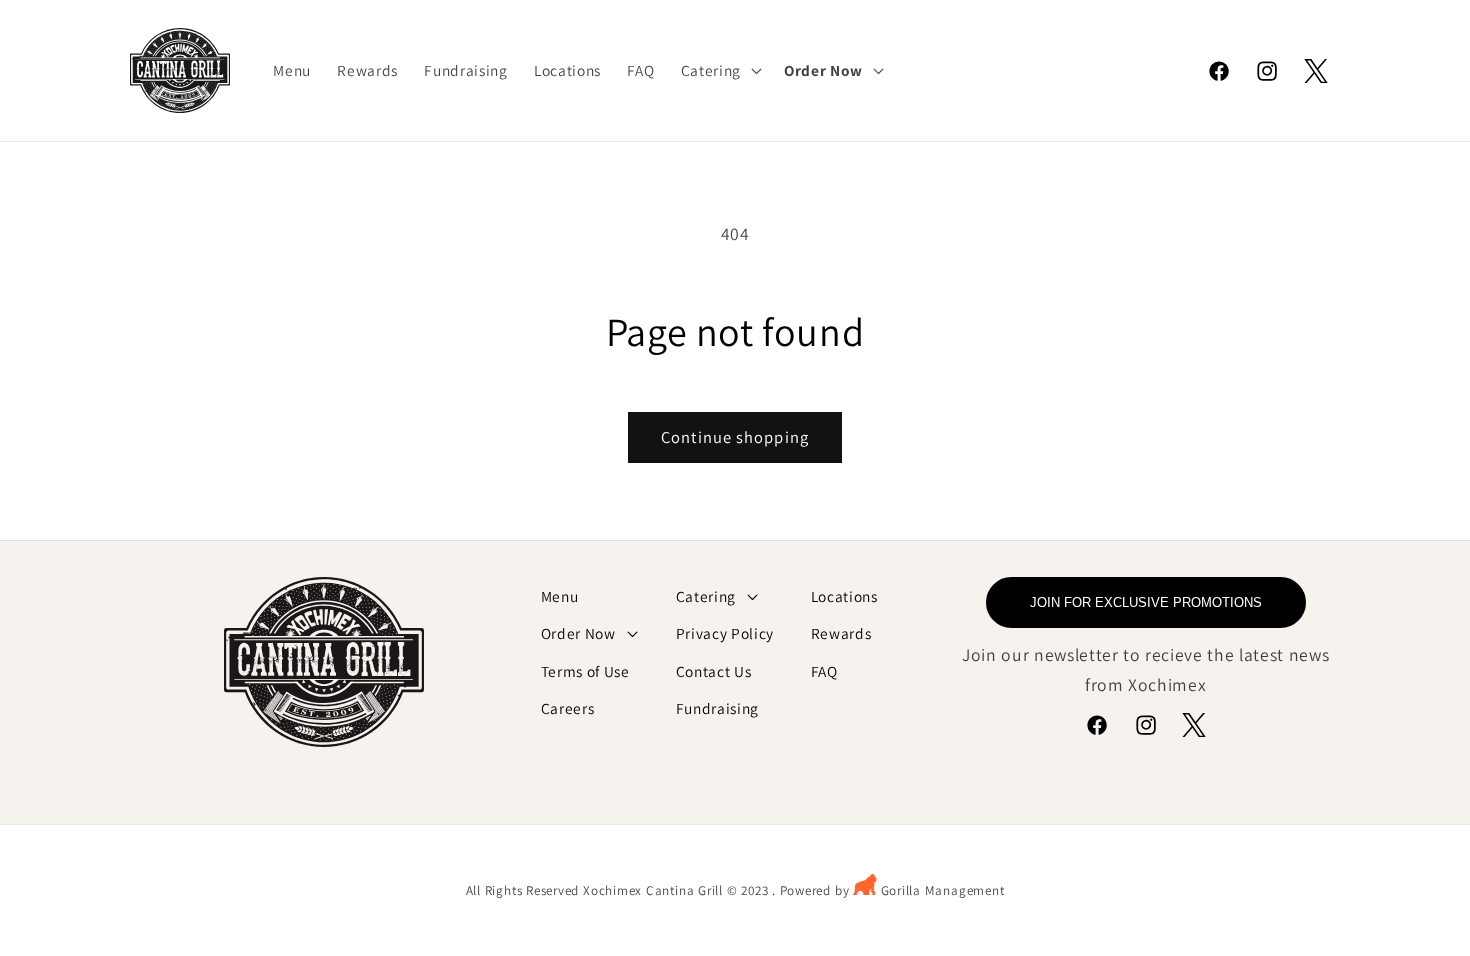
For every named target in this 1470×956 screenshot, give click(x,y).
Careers (568, 708)
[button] (719, 71)
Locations (844, 596)
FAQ (824, 671)
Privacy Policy (725, 633)
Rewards (841, 633)
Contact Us (714, 671)
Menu (560, 596)
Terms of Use (585, 671)
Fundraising (717, 708)
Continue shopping (735, 437)
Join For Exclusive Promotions (1146, 602)
